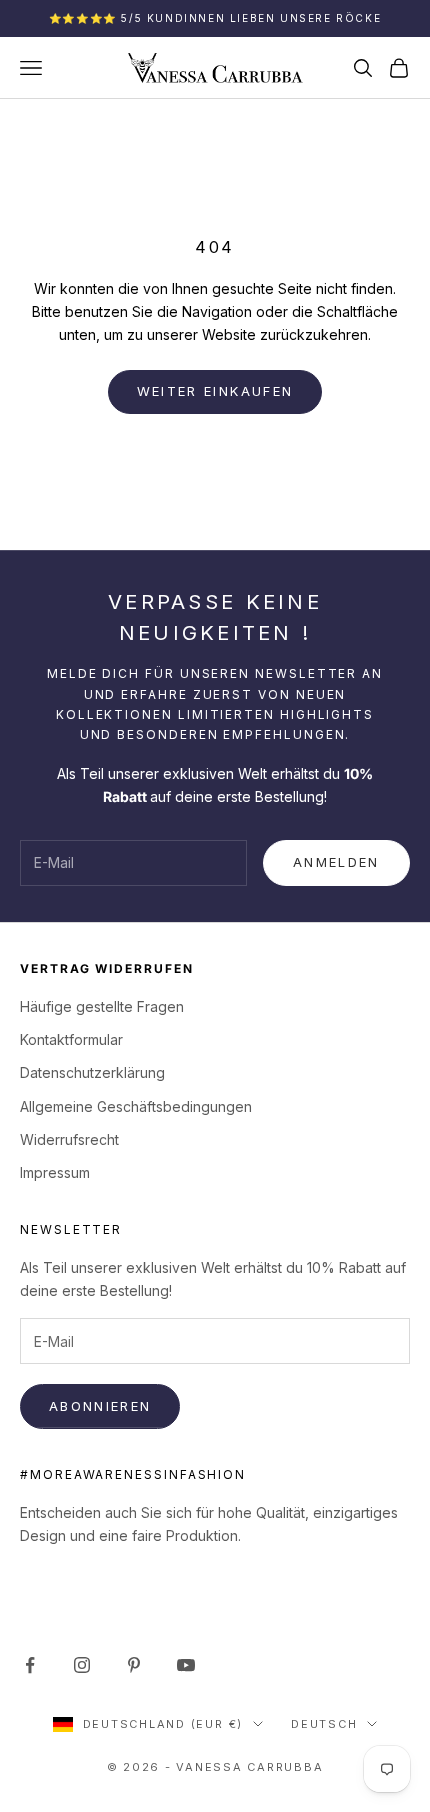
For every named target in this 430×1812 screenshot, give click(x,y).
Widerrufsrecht (69, 1139)
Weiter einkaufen (215, 391)
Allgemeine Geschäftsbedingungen (136, 1106)
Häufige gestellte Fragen (102, 1006)
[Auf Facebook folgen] (30, 1665)
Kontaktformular (71, 1039)
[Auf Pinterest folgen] (134, 1665)
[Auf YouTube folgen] (186, 1665)
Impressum (55, 1172)
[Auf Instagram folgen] (82, 1665)
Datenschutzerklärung (92, 1072)
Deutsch (324, 1724)
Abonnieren (100, 1406)
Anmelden (336, 862)
